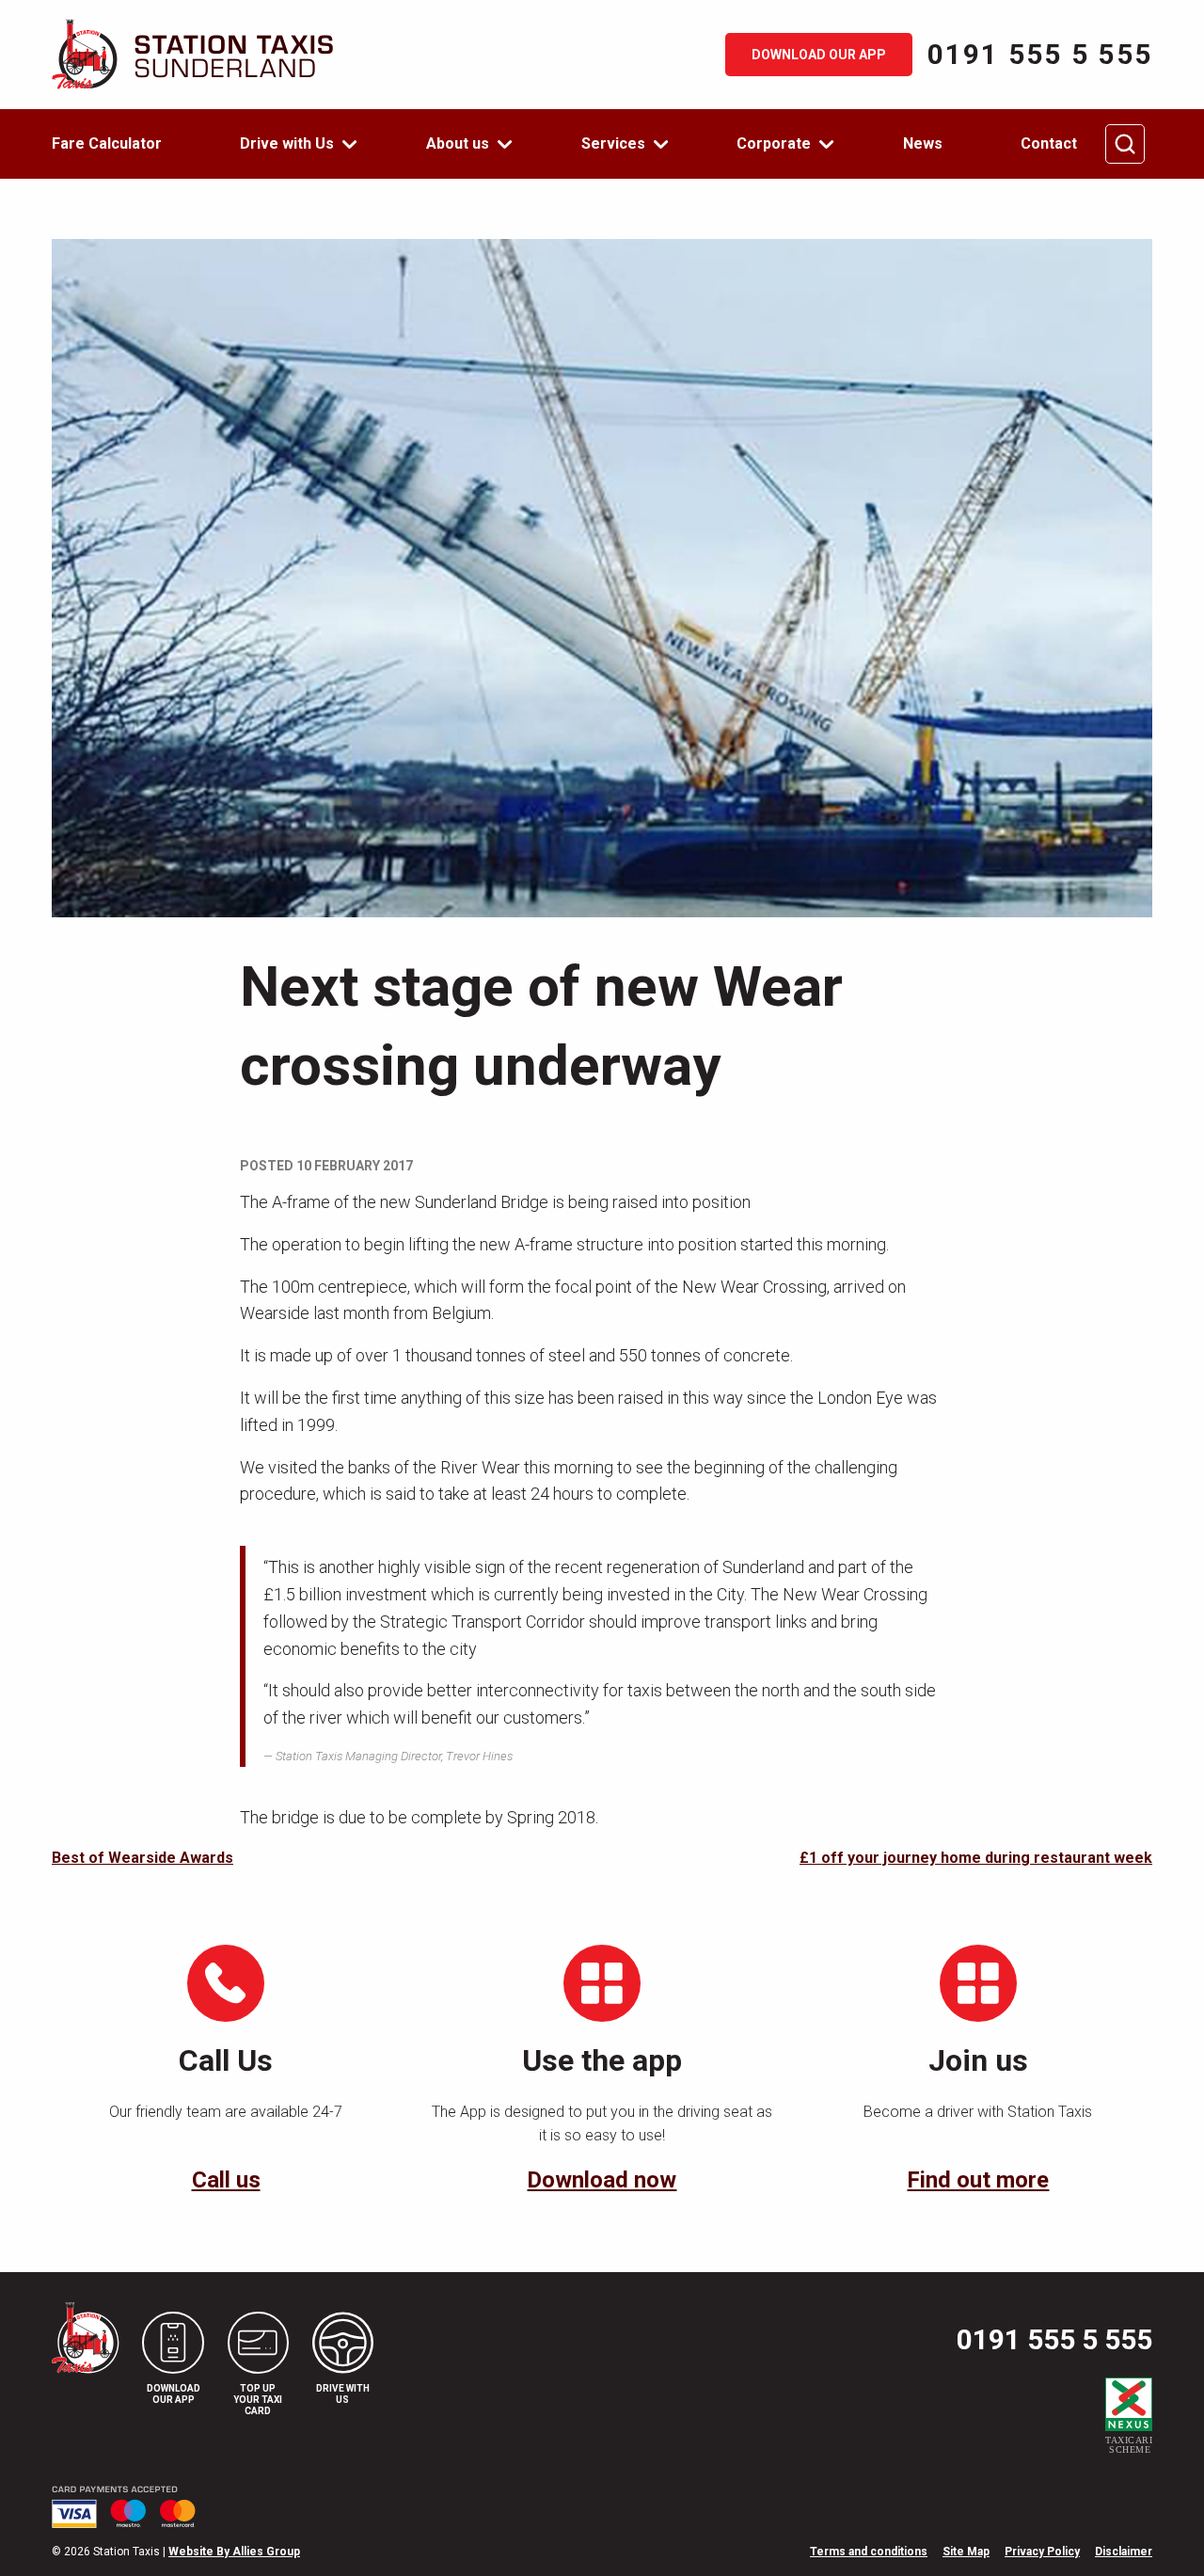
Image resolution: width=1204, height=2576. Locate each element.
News (923, 143)
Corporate (774, 143)
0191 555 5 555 (1040, 55)
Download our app (819, 55)
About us (458, 143)
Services (613, 143)
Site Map (966, 2552)
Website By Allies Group (234, 2552)
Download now (602, 2180)
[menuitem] (118, 144)
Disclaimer (1124, 2552)
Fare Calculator (107, 143)
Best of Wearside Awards (143, 1858)
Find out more (978, 2180)
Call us (226, 2180)
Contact (1049, 143)
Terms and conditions (869, 2552)
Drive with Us (287, 143)
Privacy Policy (1042, 2552)
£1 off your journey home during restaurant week (976, 1858)
